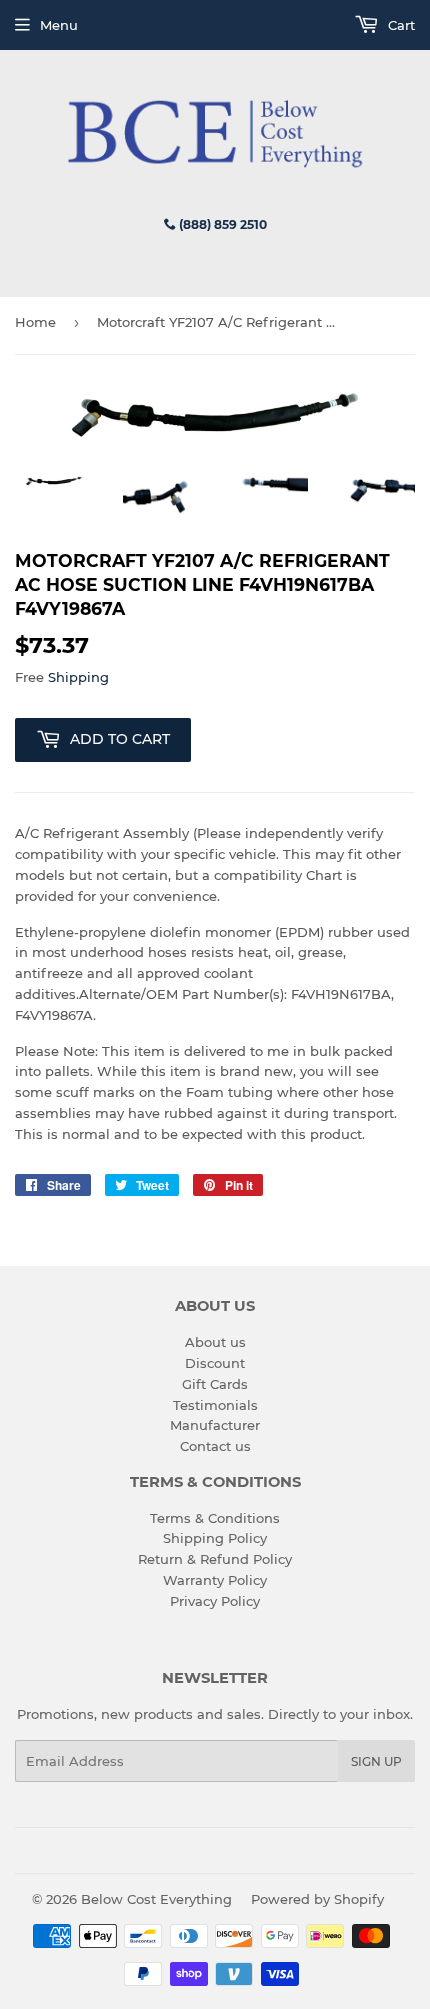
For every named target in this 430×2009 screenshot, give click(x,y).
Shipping (78, 677)
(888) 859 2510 (221, 224)
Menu (59, 25)
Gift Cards (215, 1384)
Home (35, 322)
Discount (215, 1363)
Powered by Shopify (317, 1899)
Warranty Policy (215, 1580)
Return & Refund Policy (215, 1559)
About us (215, 1342)
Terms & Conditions (215, 1518)
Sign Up (376, 1761)
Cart (399, 25)
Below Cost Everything (156, 1899)
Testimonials (215, 1405)
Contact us (215, 1446)
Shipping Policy (215, 1538)
